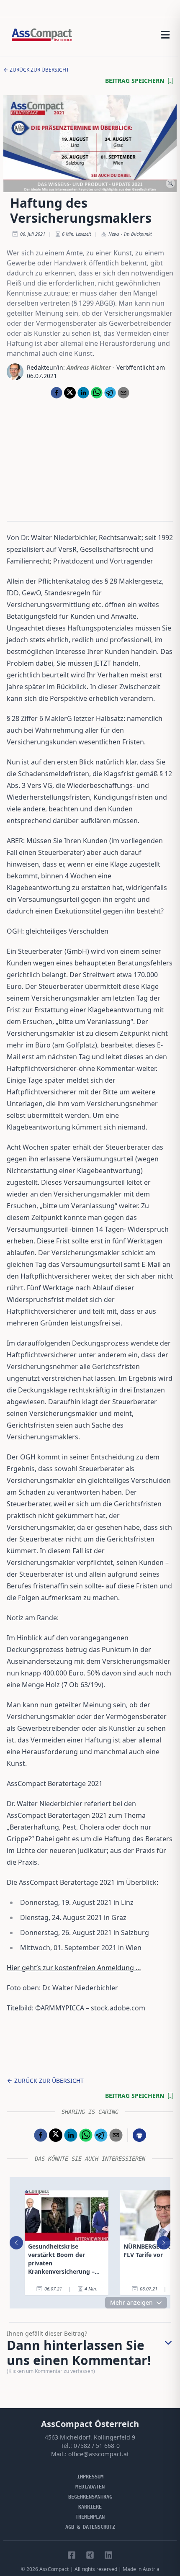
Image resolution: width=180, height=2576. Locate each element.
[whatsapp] (97, 393)
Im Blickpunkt (138, 234)
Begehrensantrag (90, 2497)
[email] (123, 393)
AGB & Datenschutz (90, 2527)
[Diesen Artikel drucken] (139, 2135)
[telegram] (110, 393)
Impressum (90, 2477)
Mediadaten (90, 2487)
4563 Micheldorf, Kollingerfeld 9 (90, 2437)
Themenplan (90, 2517)
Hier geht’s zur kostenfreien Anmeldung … (74, 1968)
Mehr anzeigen (131, 2302)
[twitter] (70, 393)
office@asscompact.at (99, 2454)
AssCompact (54, 2569)
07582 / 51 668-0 (97, 2446)
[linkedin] (83, 393)
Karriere (90, 2507)
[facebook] (57, 393)
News (114, 234)
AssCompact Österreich (90, 2424)
